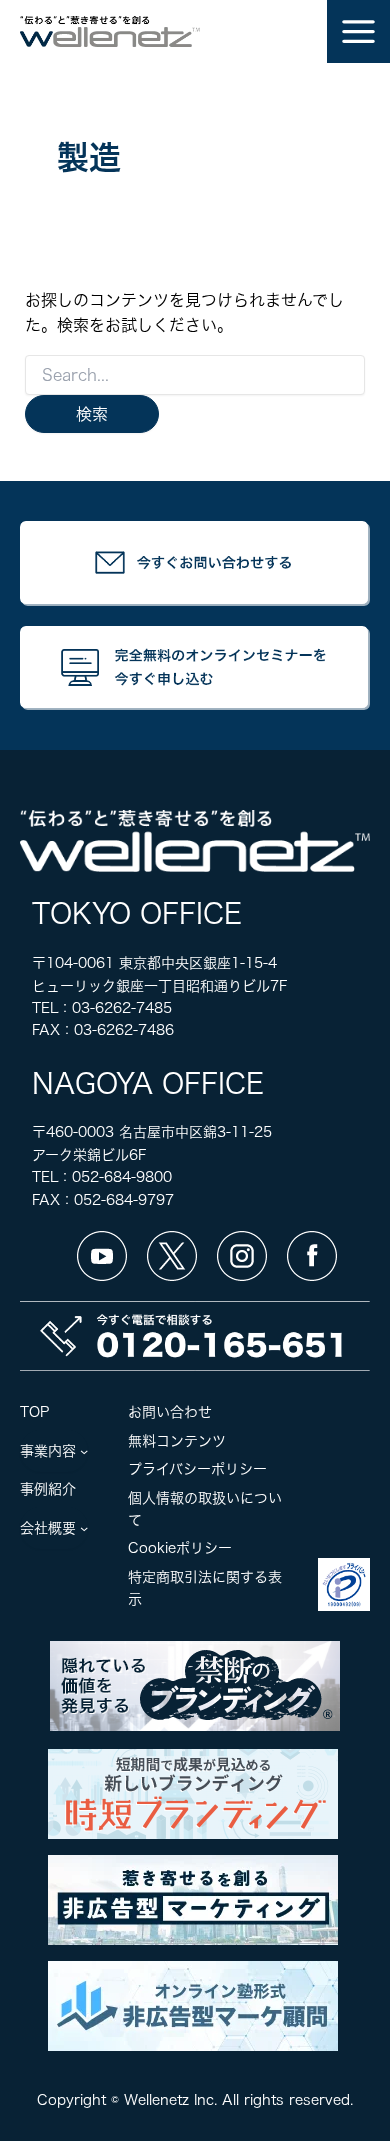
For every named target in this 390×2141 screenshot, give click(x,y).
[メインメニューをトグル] (358, 31)
